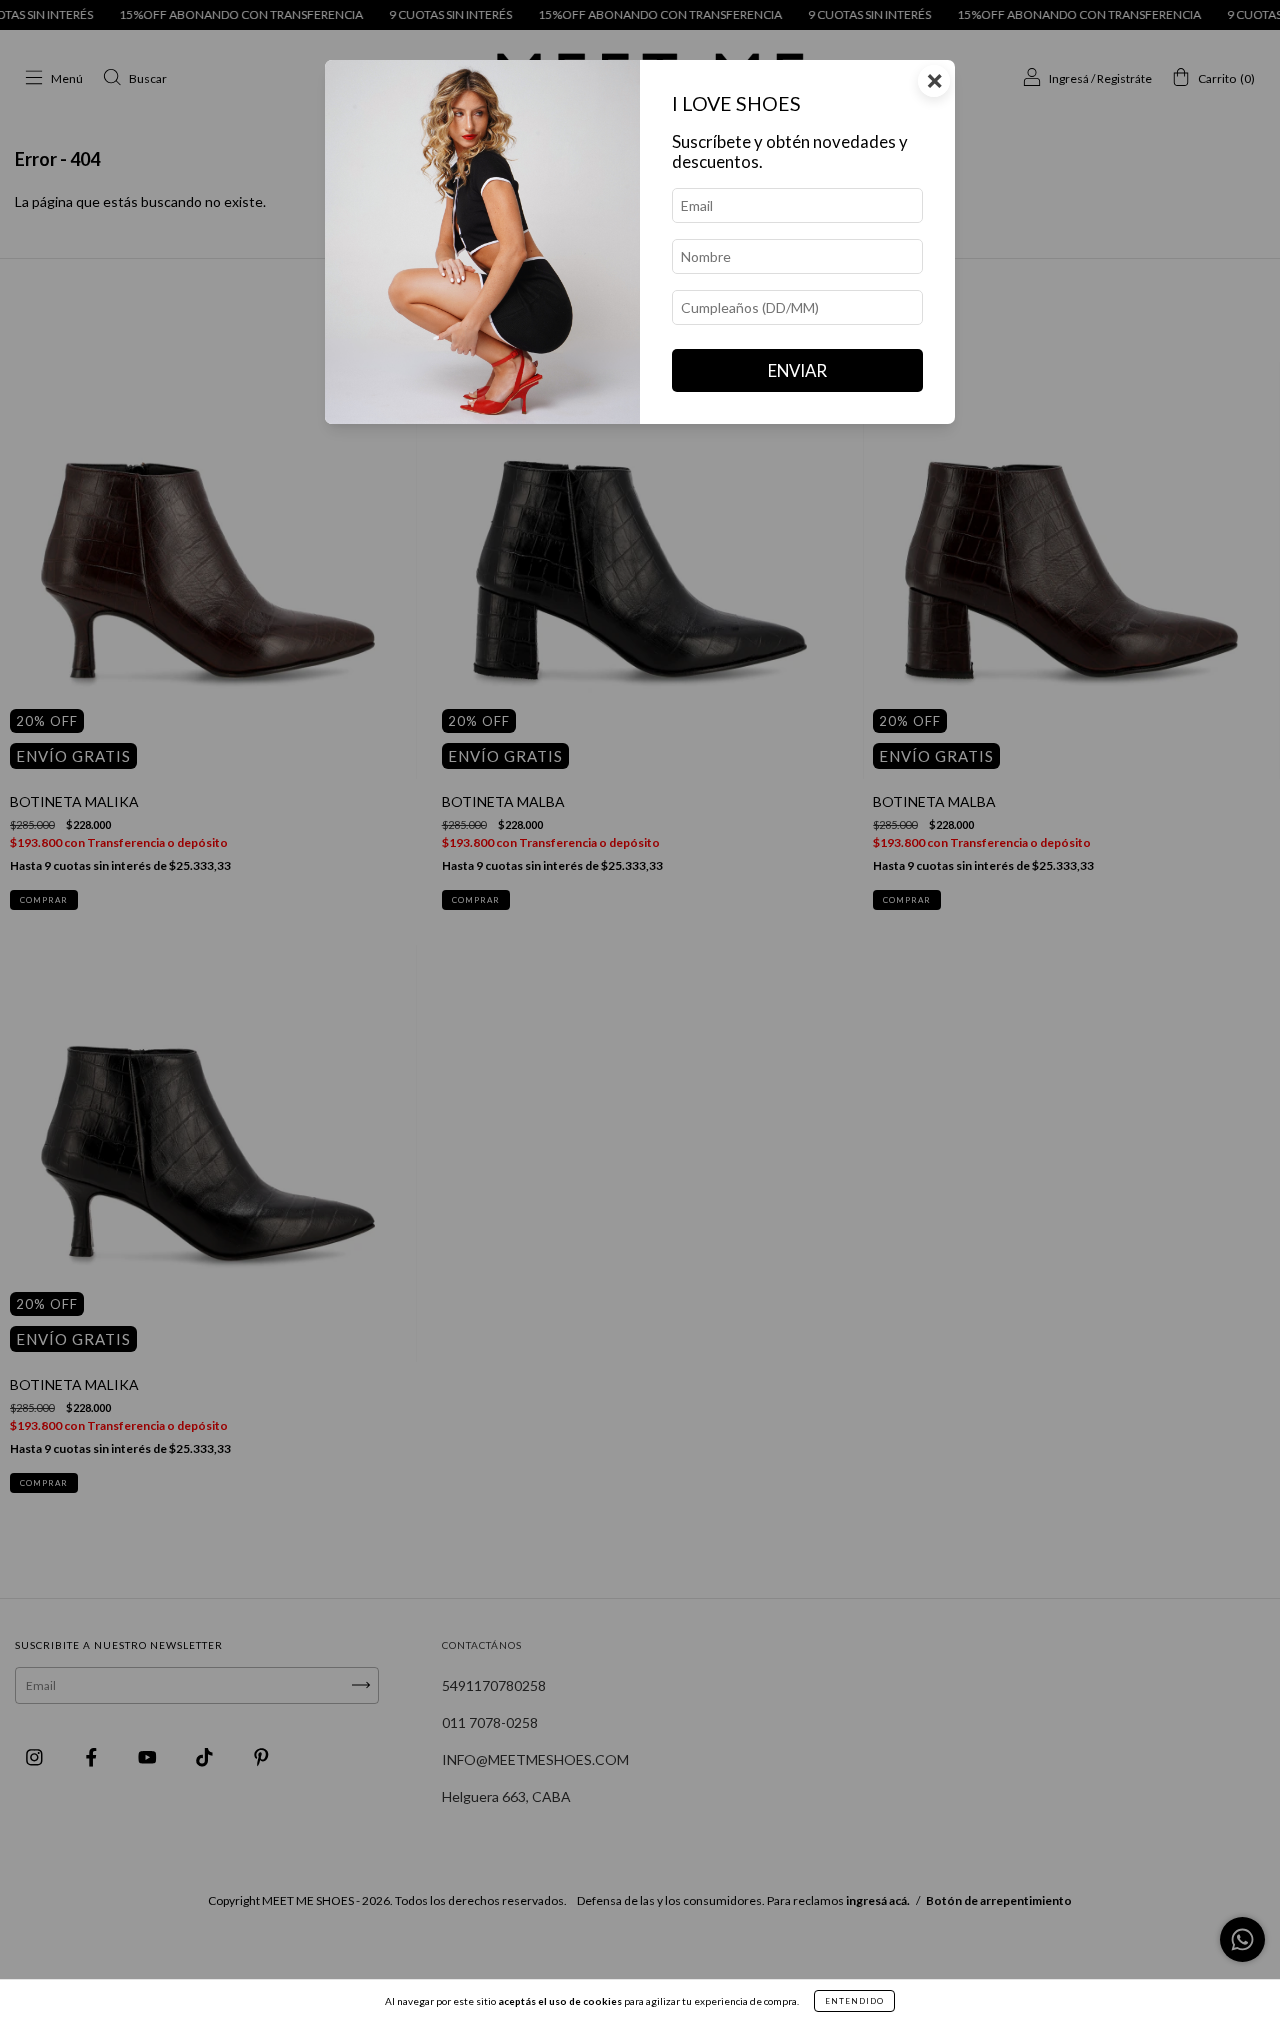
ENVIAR (797, 370)
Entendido (854, 2001)
